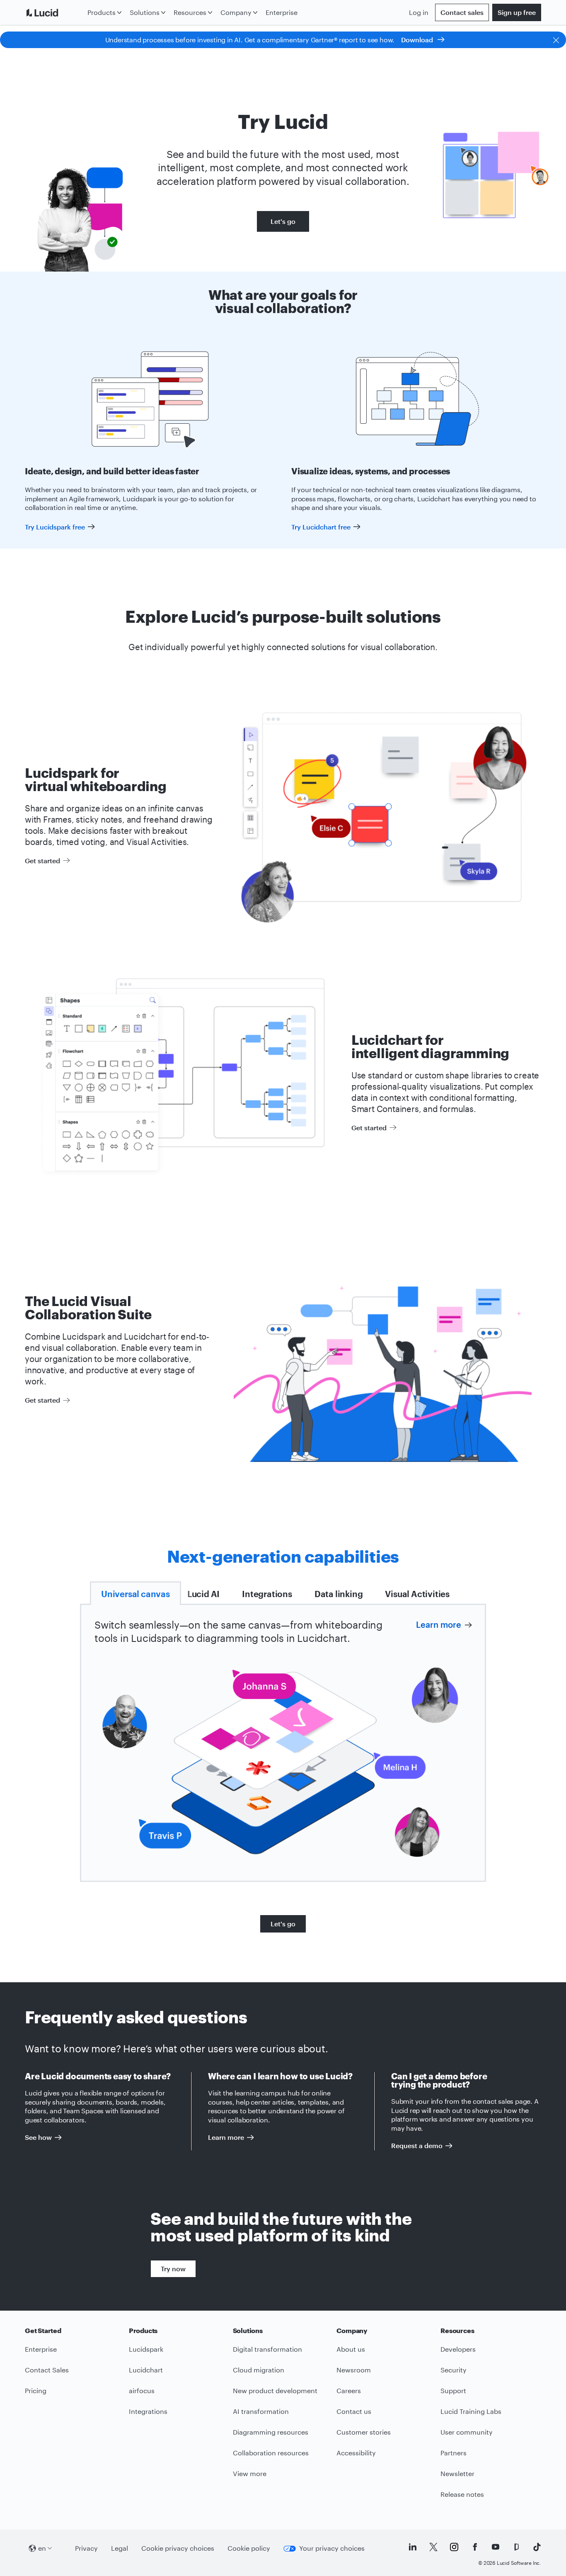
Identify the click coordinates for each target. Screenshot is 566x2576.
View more (250, 2473)
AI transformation (261, 2411)
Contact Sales (47, 2370)
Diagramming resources (271, 2432)
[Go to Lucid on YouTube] (496, 2547)
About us (351, 2349)
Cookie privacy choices (178, 2548)
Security (454, 2370)
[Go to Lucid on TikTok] (537, 2547)
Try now (173, 2269)
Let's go (283, 221)
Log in (419, 12)
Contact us (354, 2411)
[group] (283, 1761)
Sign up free (517, 12)
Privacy (86, 2548)
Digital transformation (267, 2349)
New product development (275, 2390)
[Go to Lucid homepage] (54, 12)
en (42, 2548)
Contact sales (462, 12)
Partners (454, 2453)
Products (102, 12)
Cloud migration (259, 2370)
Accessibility (356, 2453)
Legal (120, 2548)
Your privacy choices (332, 2548)
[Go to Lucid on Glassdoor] (516, 2547)
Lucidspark (146, 2349)
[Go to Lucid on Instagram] (454, 2547)
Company (236, 12)
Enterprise (282, 12)
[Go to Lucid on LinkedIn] (413, 2547)
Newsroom (354, 2370)
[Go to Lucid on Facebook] (475, 2547)
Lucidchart (146, 2370)
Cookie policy (249, 2548)
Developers (458, 2349)
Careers (349, 2390)
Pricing (36, 2390)
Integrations (148, 2411)
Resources (190, 12)
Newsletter (457, 2473)
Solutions (145, 12)
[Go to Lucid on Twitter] (433, 2547)
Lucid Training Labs (471, 2411)
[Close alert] (556, 40)
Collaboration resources (271, 2453)
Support (453, 2390)
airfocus (142, 2390)
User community (467, 2432)
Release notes (462, 2494)
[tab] (135, 1593)
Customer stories (364, 2432)
